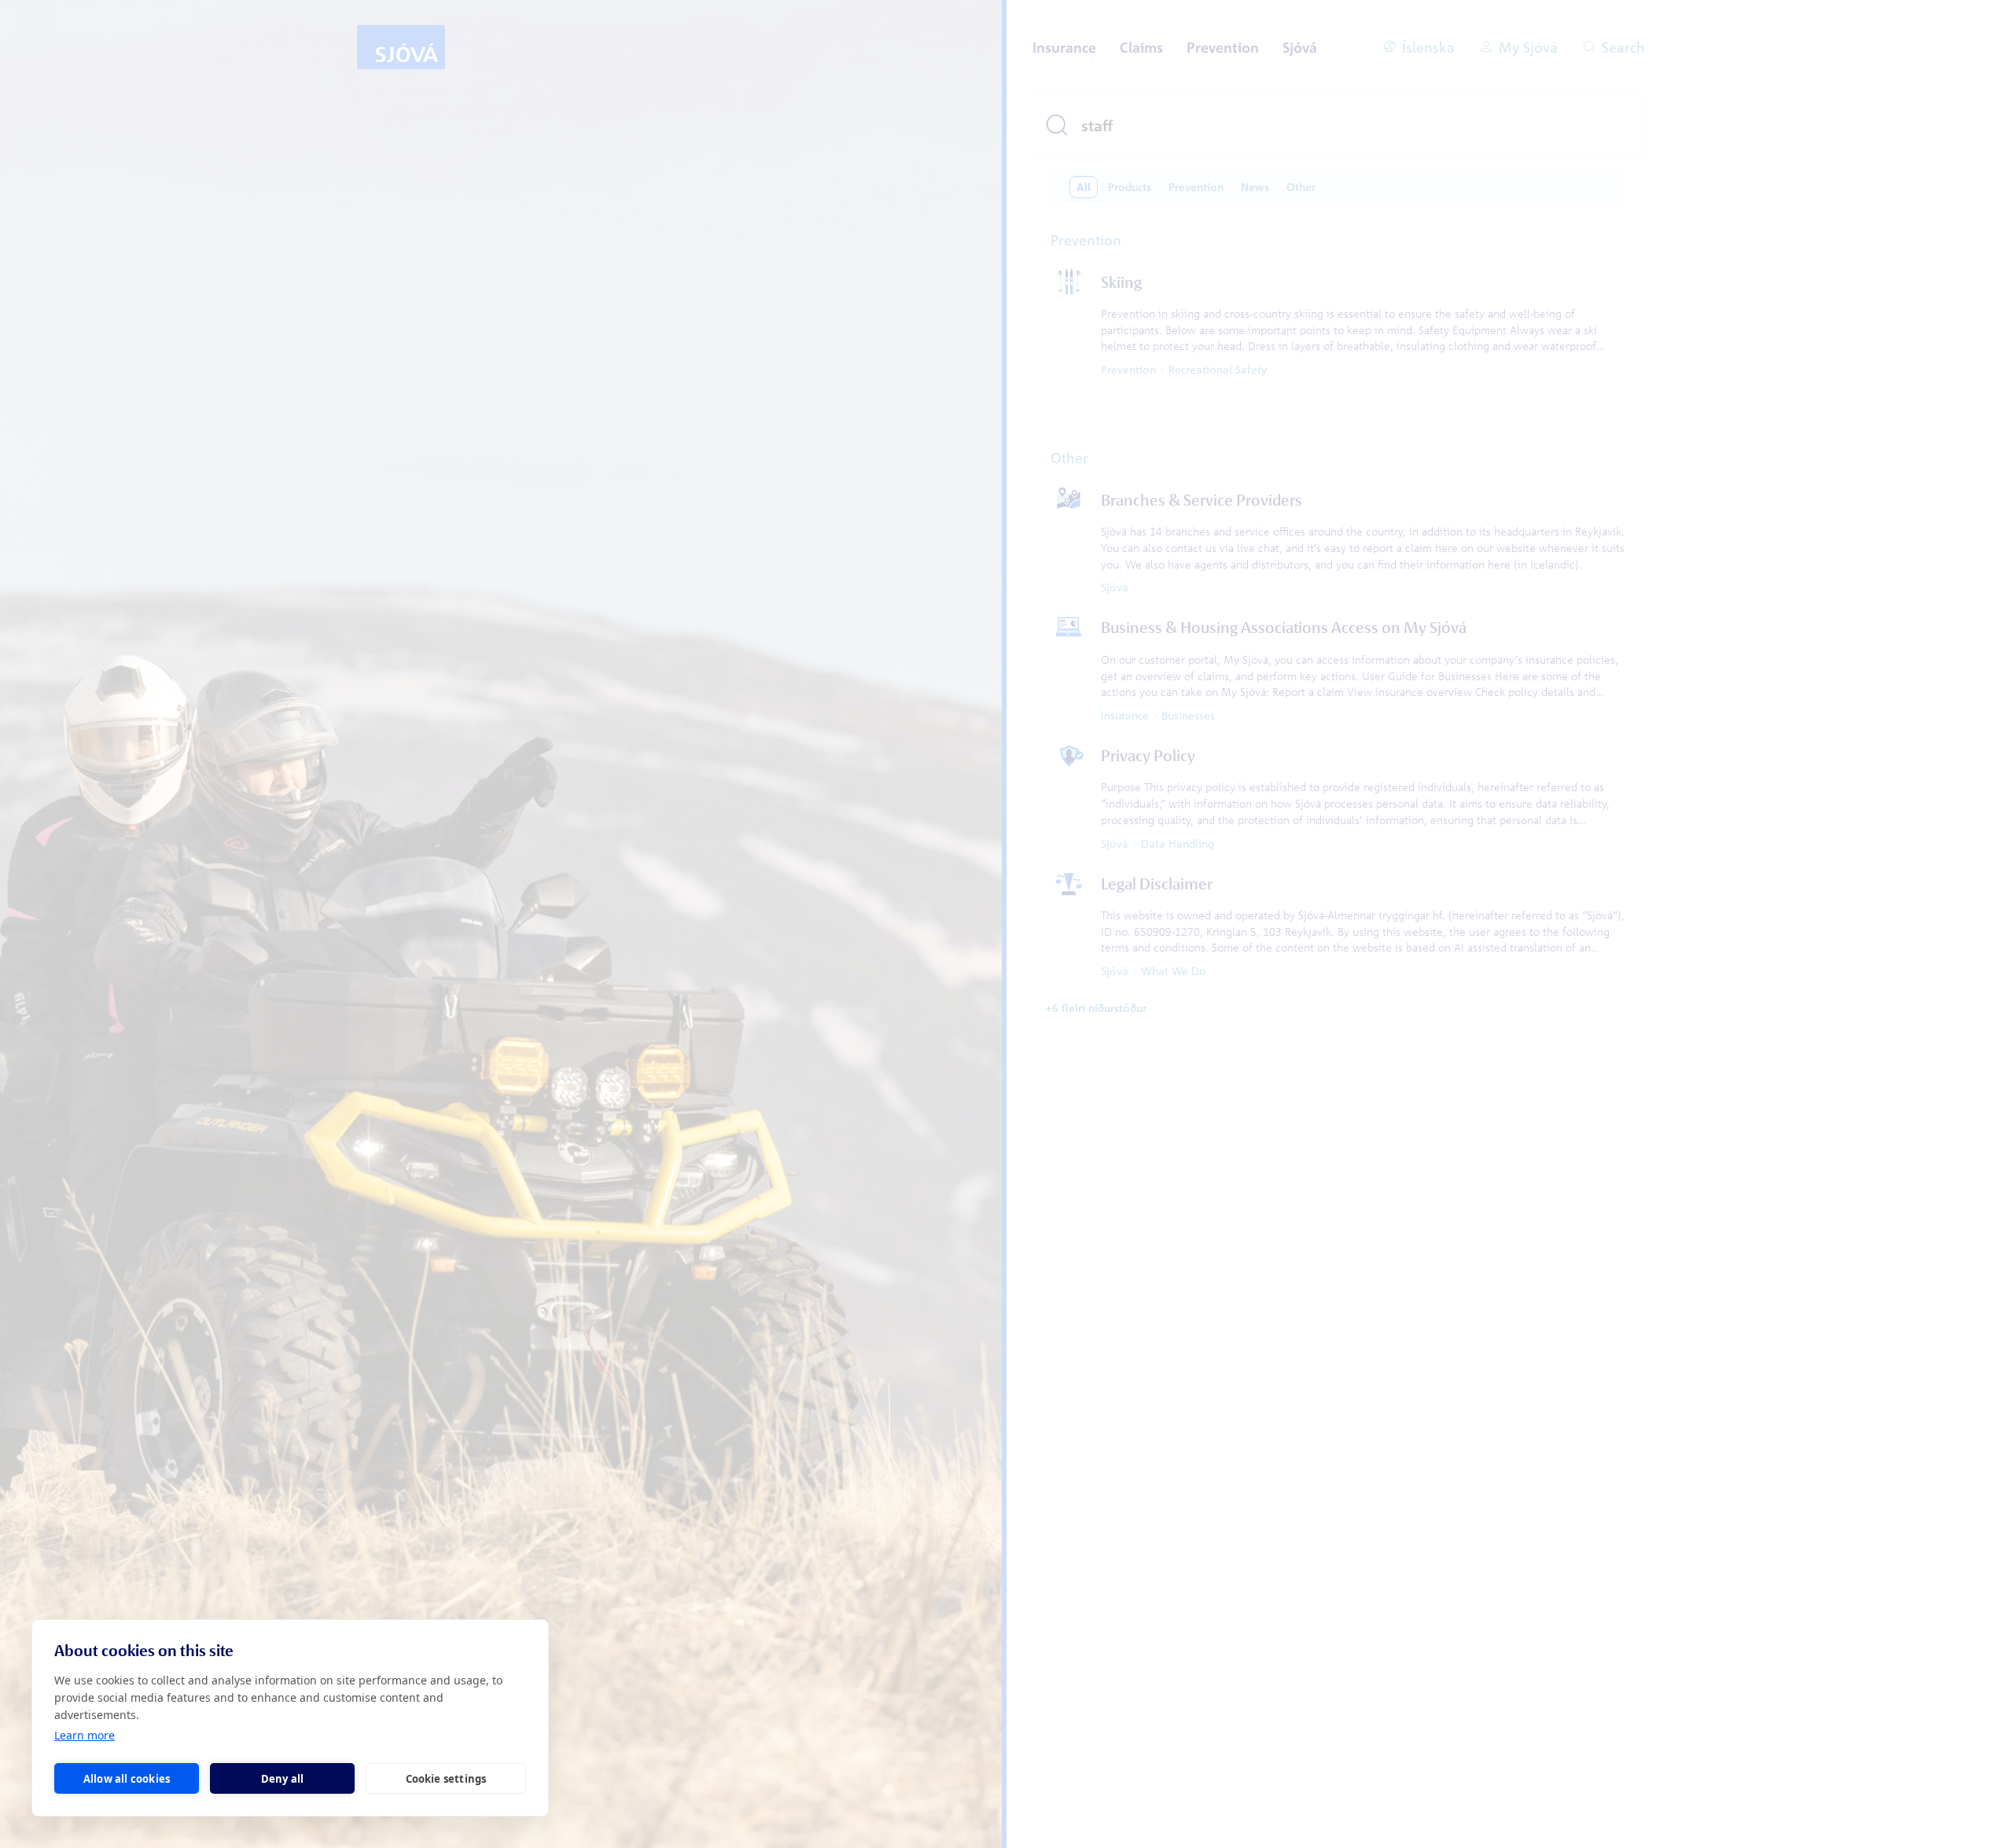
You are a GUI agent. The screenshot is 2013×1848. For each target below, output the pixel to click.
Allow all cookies (127, 1779)
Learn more (85, 1735)
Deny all (283, 1779)
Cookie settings (446, 1779)
